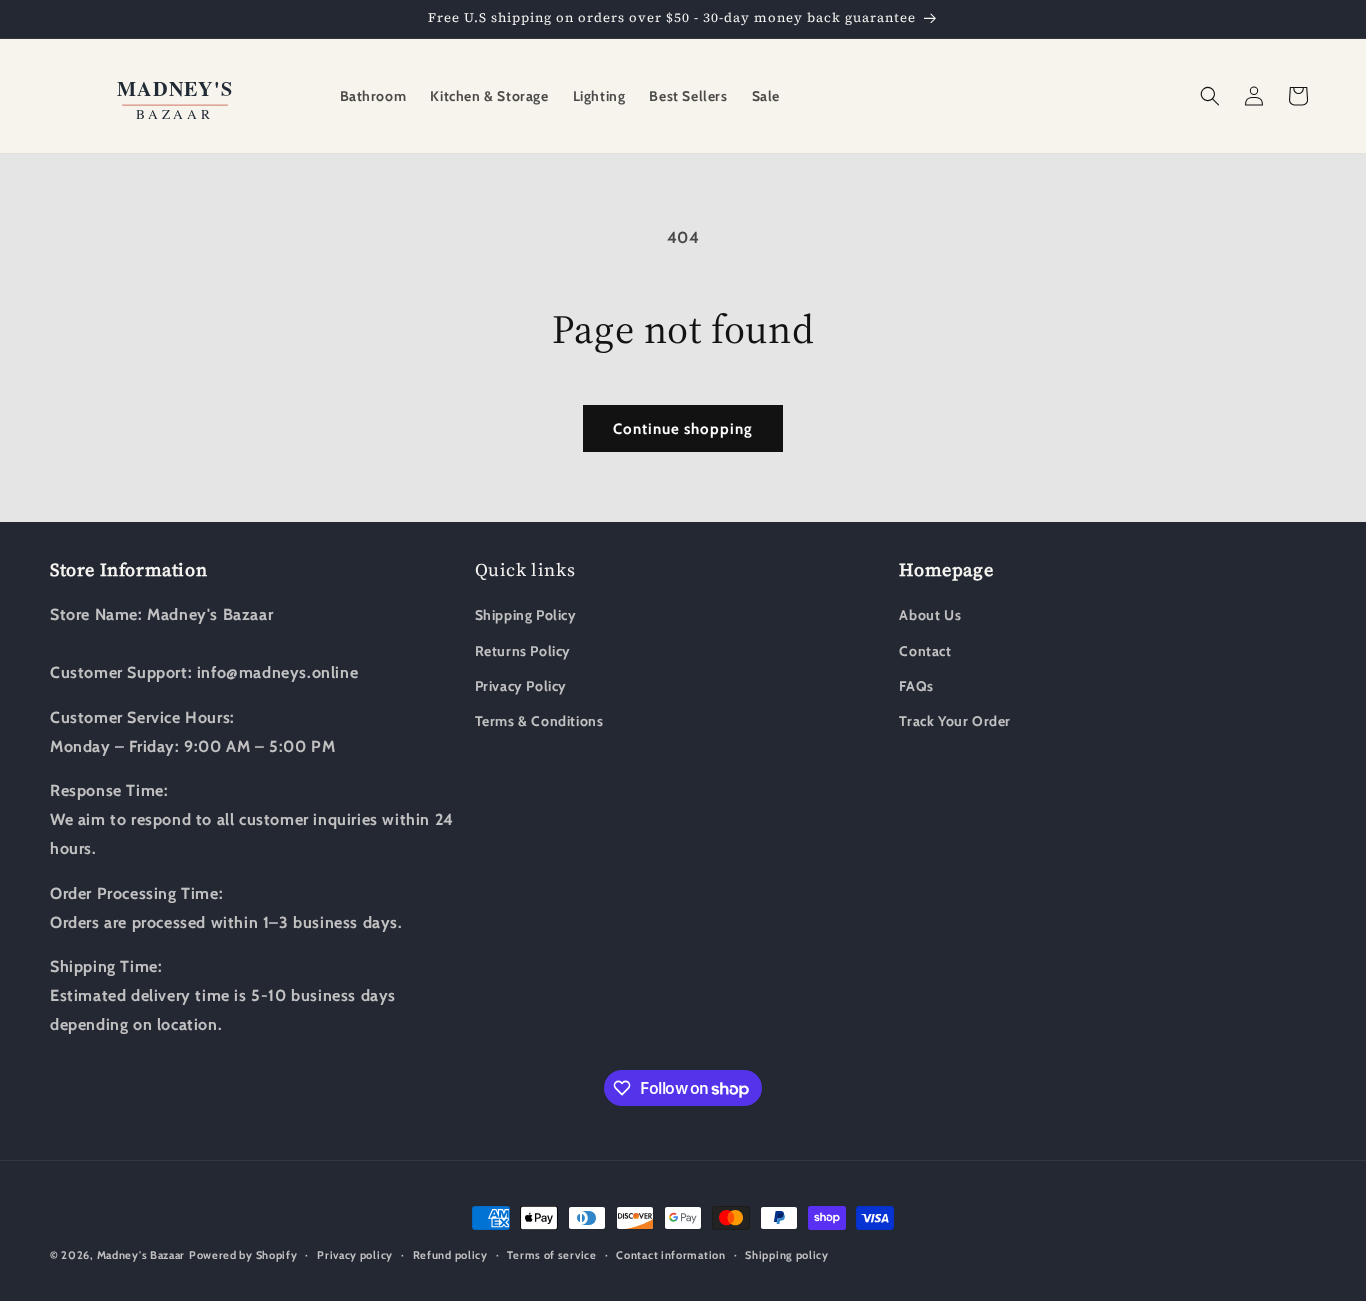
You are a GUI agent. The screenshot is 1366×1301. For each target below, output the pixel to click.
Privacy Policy (521, 686)
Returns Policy (523, 651)
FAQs (916, 686)
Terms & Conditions (539, 721)
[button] (1210, 96)
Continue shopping (683, 429)
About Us (930, 615)
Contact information (670, 1255)
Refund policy (450, 1255)
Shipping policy (787, 1255)
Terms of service (551, 1255)
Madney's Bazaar (141, 1255)
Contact (925, 651)
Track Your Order (955, 721)
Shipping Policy (526, 615)
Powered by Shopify (243, 1255)
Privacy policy (355, 1255)
